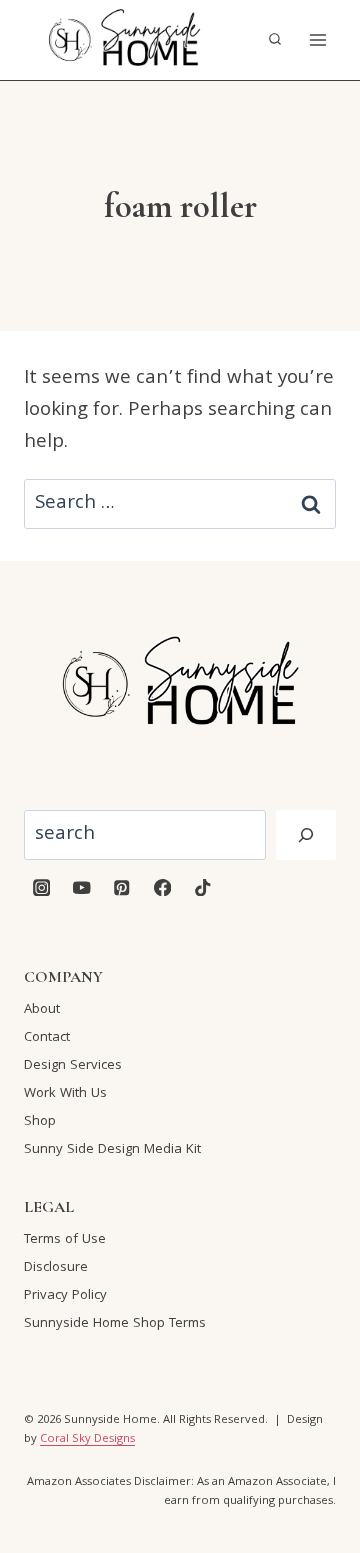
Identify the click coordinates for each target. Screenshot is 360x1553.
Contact (47, 1038)
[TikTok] (202, 887)
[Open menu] (317, 39)
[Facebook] (162, 887)
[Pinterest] (122, 887)
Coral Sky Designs (87, 1439)
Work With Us (65, 1094)
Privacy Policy (65, 1296)
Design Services (73, 1066)
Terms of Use (65, 1240)
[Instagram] (41, 887)
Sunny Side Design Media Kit (112, 1150)
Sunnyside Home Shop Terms (115, 1324)
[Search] (306, 835)
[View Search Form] (275, 40)
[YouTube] (81, 887)
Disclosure (56, 1268)
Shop (40, 1122)
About (42, 1010)
